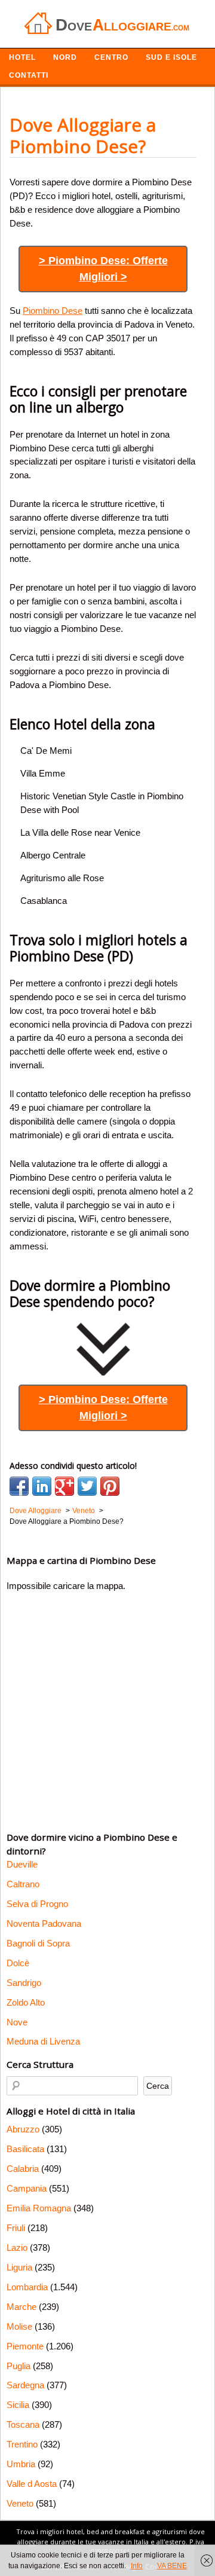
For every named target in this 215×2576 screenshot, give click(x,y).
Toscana (23, 2424)
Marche (21, 2307)
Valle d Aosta (32, 2484)
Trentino (22, 2444)
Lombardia (27, 2287)
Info (137, 2566)
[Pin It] (110, 1486)
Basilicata (25, 2149)
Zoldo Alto (26, 2002)
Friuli (16, 2228)
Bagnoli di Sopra (38, 1943)
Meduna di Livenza (43, 2041)
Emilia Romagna (39, 2208)
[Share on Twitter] (87, 1486)
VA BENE (172, 2566)
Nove (17, 2022)
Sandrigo (24, 1983)
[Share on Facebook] (19, 1486)
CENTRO (111, 57)
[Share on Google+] (64, 1486)
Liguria (19, 2267)
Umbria (21, 2464)
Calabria (23, 2169)
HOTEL (22, 57)
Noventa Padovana (44, 1923)
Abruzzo (23, 2129)
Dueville (22, 1864)
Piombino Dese (53, 311)
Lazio (17, 2247)
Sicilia (18, 2405)
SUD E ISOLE (171, 57)
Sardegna (25, 2385)
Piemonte (25, 2346)
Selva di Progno (37, 1904)
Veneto (20, 2503)
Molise (19, 2326)
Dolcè (18, 1963)
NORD (65, 57)
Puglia (19, 2366)
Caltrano (23, 1884)
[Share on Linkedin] (42, 1486)
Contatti (29, 75)
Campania (27, 2188)
